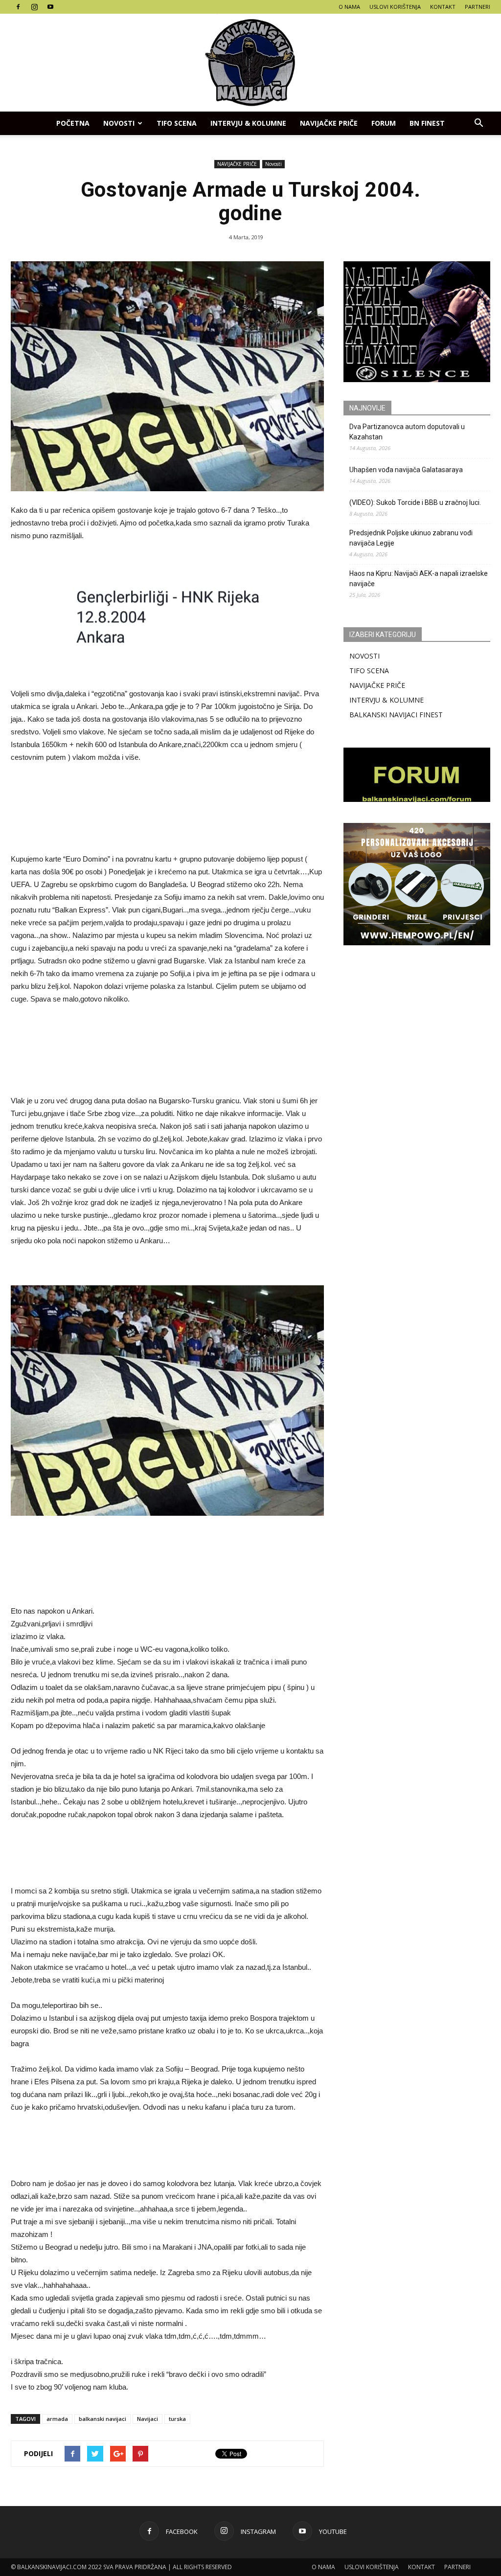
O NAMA (349, 7)
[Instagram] (34, 7)
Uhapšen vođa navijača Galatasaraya (406, 470)
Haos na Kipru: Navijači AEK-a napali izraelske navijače (419, 579)
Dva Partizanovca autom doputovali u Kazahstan (407, 432)
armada (57, 2419)
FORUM (384, 123)
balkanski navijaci (102, 2419)
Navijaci (148, 2419)
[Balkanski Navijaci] (250, 63)
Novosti (119, 123)
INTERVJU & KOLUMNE (248, 123)
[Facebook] (18, 7)
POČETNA (73, 123)
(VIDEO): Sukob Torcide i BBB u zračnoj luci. (415, 502)
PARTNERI (478, 7)
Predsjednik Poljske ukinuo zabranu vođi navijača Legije (411, 538)
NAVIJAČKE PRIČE (329, 123)
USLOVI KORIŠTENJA (395, 7)
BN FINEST (427, 123)
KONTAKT (443, 7)
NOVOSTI (364, 656)
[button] (478, 123)
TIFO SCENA (177, 123)
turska (177, 2419)
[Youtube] (50, 7)
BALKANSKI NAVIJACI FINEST (396, 715)
